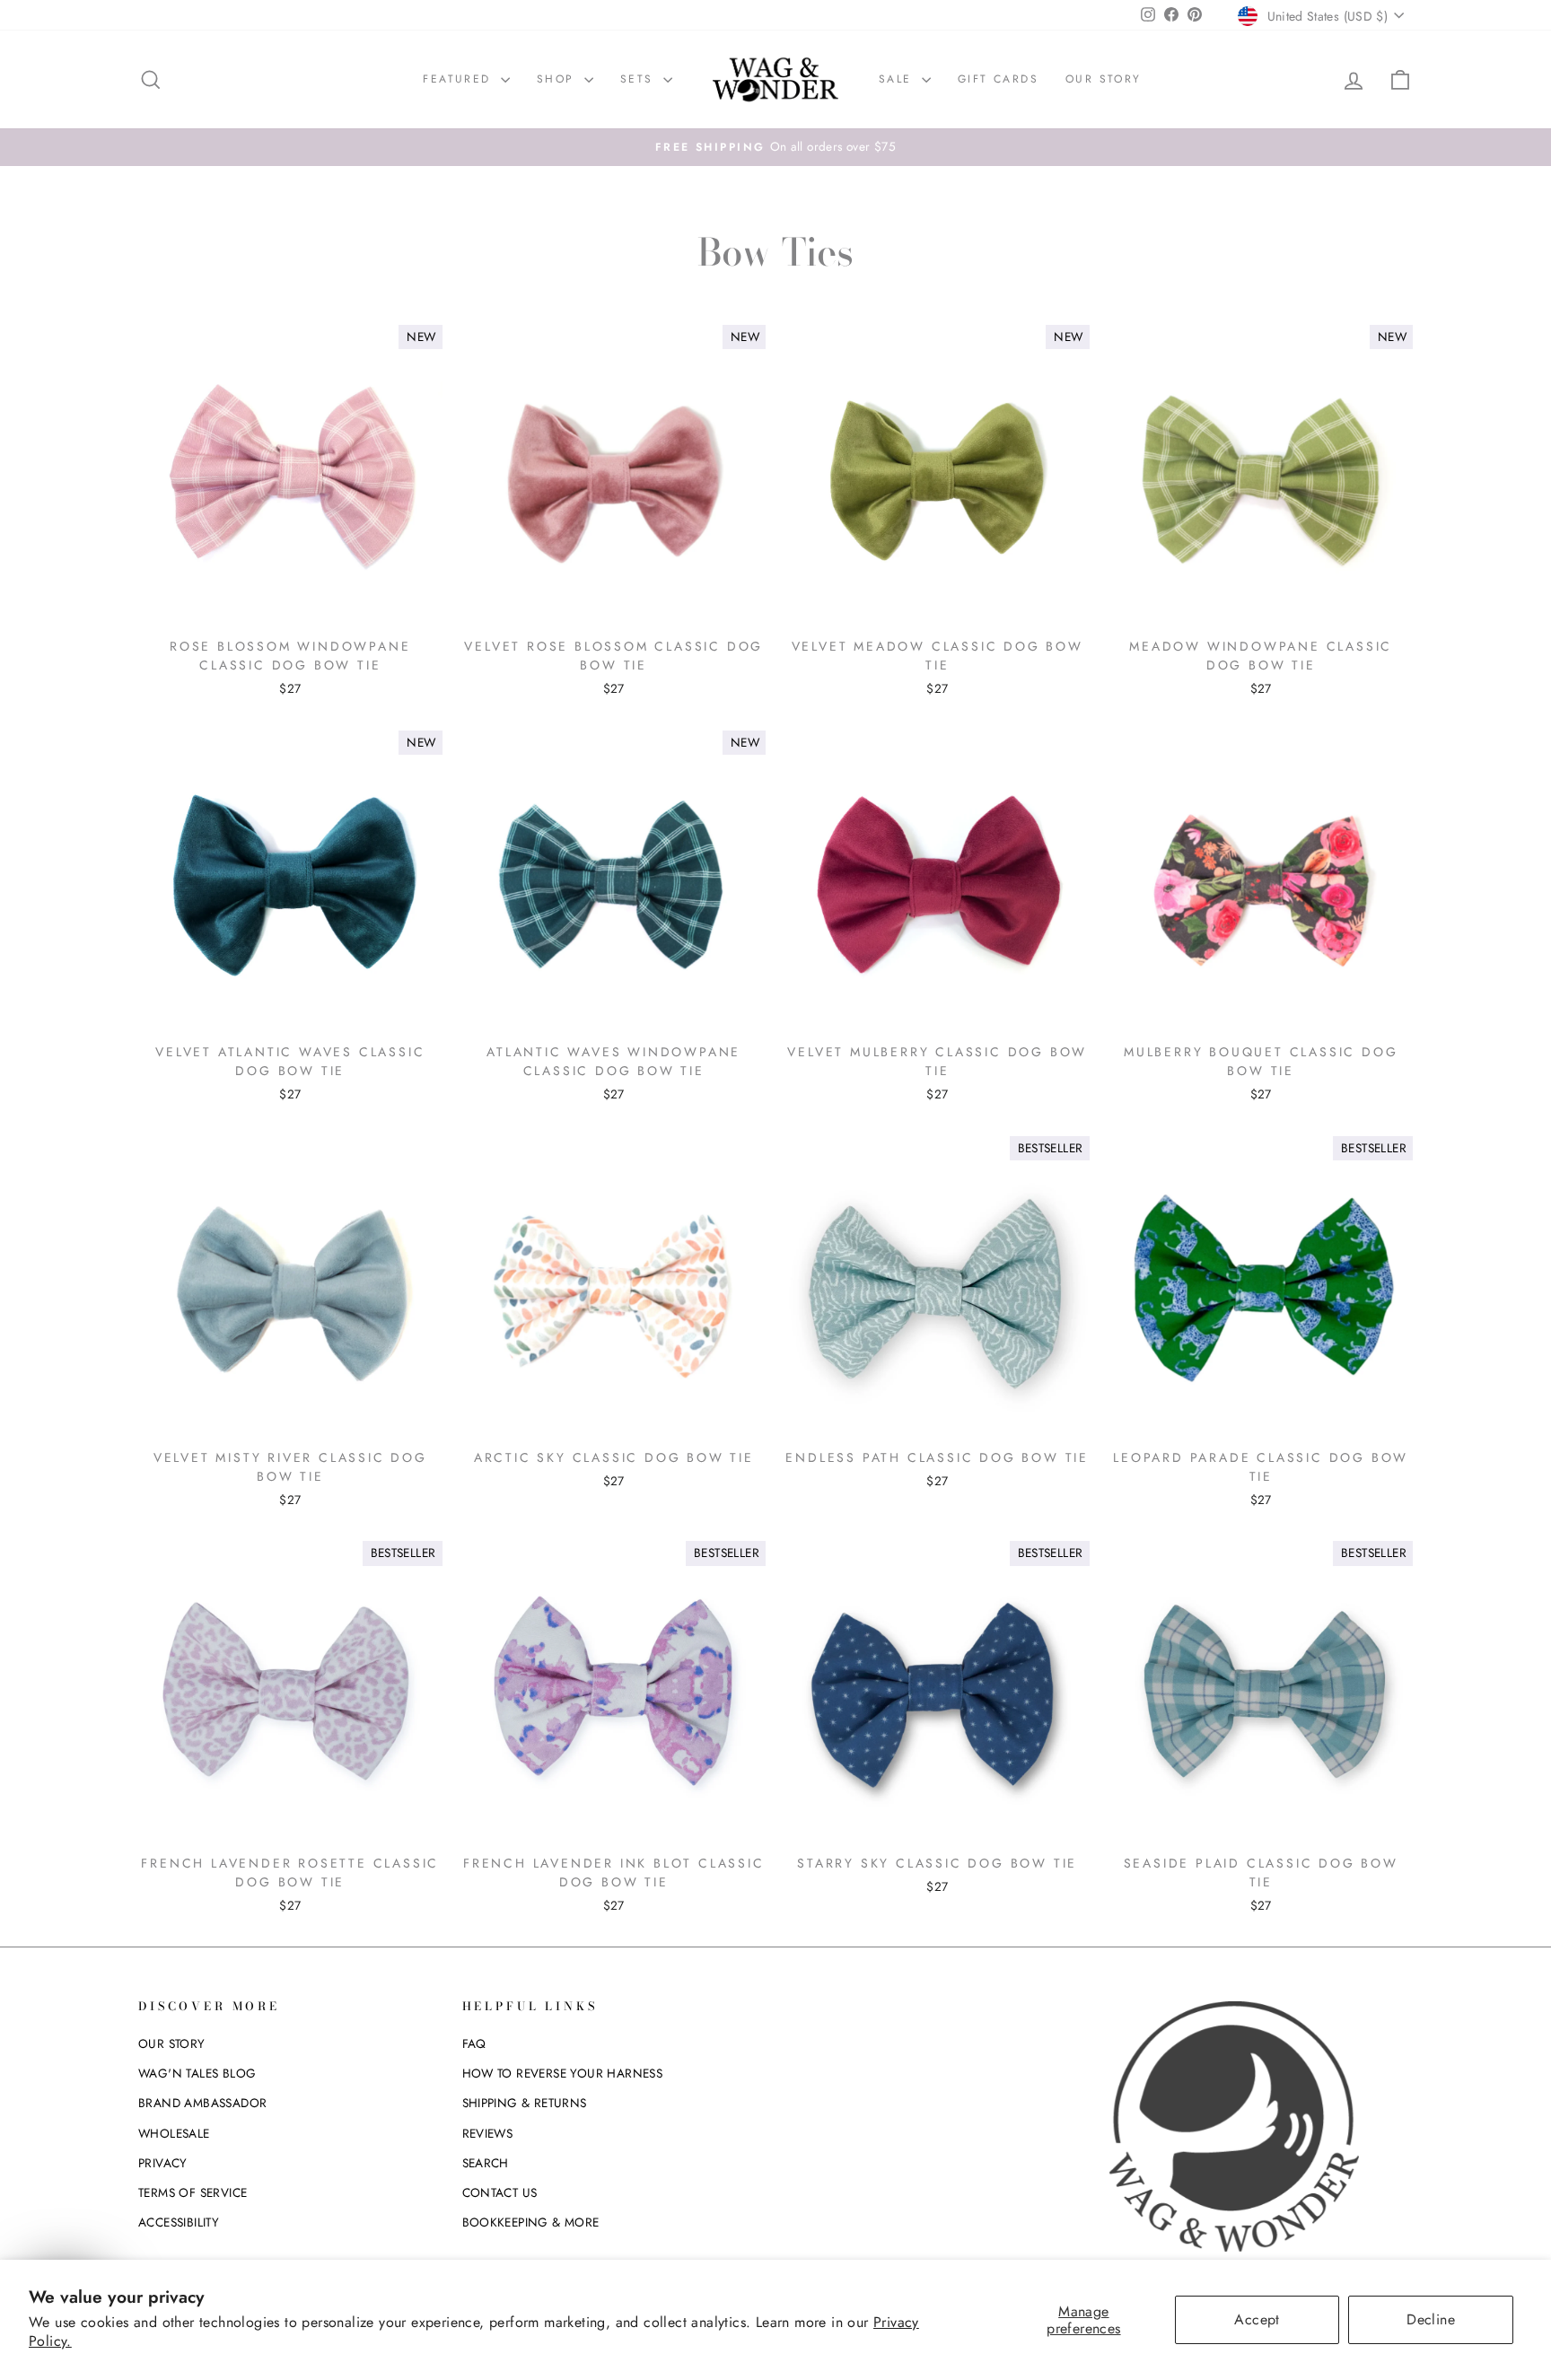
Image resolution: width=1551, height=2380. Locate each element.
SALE (898, 79)
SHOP (558, 79)
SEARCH (486, 2163)
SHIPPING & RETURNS (525, 2103)
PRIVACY (163, 2163)
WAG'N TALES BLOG (197, 2073)
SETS (640, 79)
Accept (1257, 2319)
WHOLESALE (174, 2133)
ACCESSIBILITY (179, 2222)
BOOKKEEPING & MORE (531, 2222)
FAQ (474, 2043)
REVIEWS (488, 2133)
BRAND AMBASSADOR (202, 2103)
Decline (1431, 2319)
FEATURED (460, 79)
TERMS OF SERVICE (193, 2192)
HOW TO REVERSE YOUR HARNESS (563, 2073)
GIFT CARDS (998, 79)
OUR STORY (1104, 79)
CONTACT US (500, 2192)
